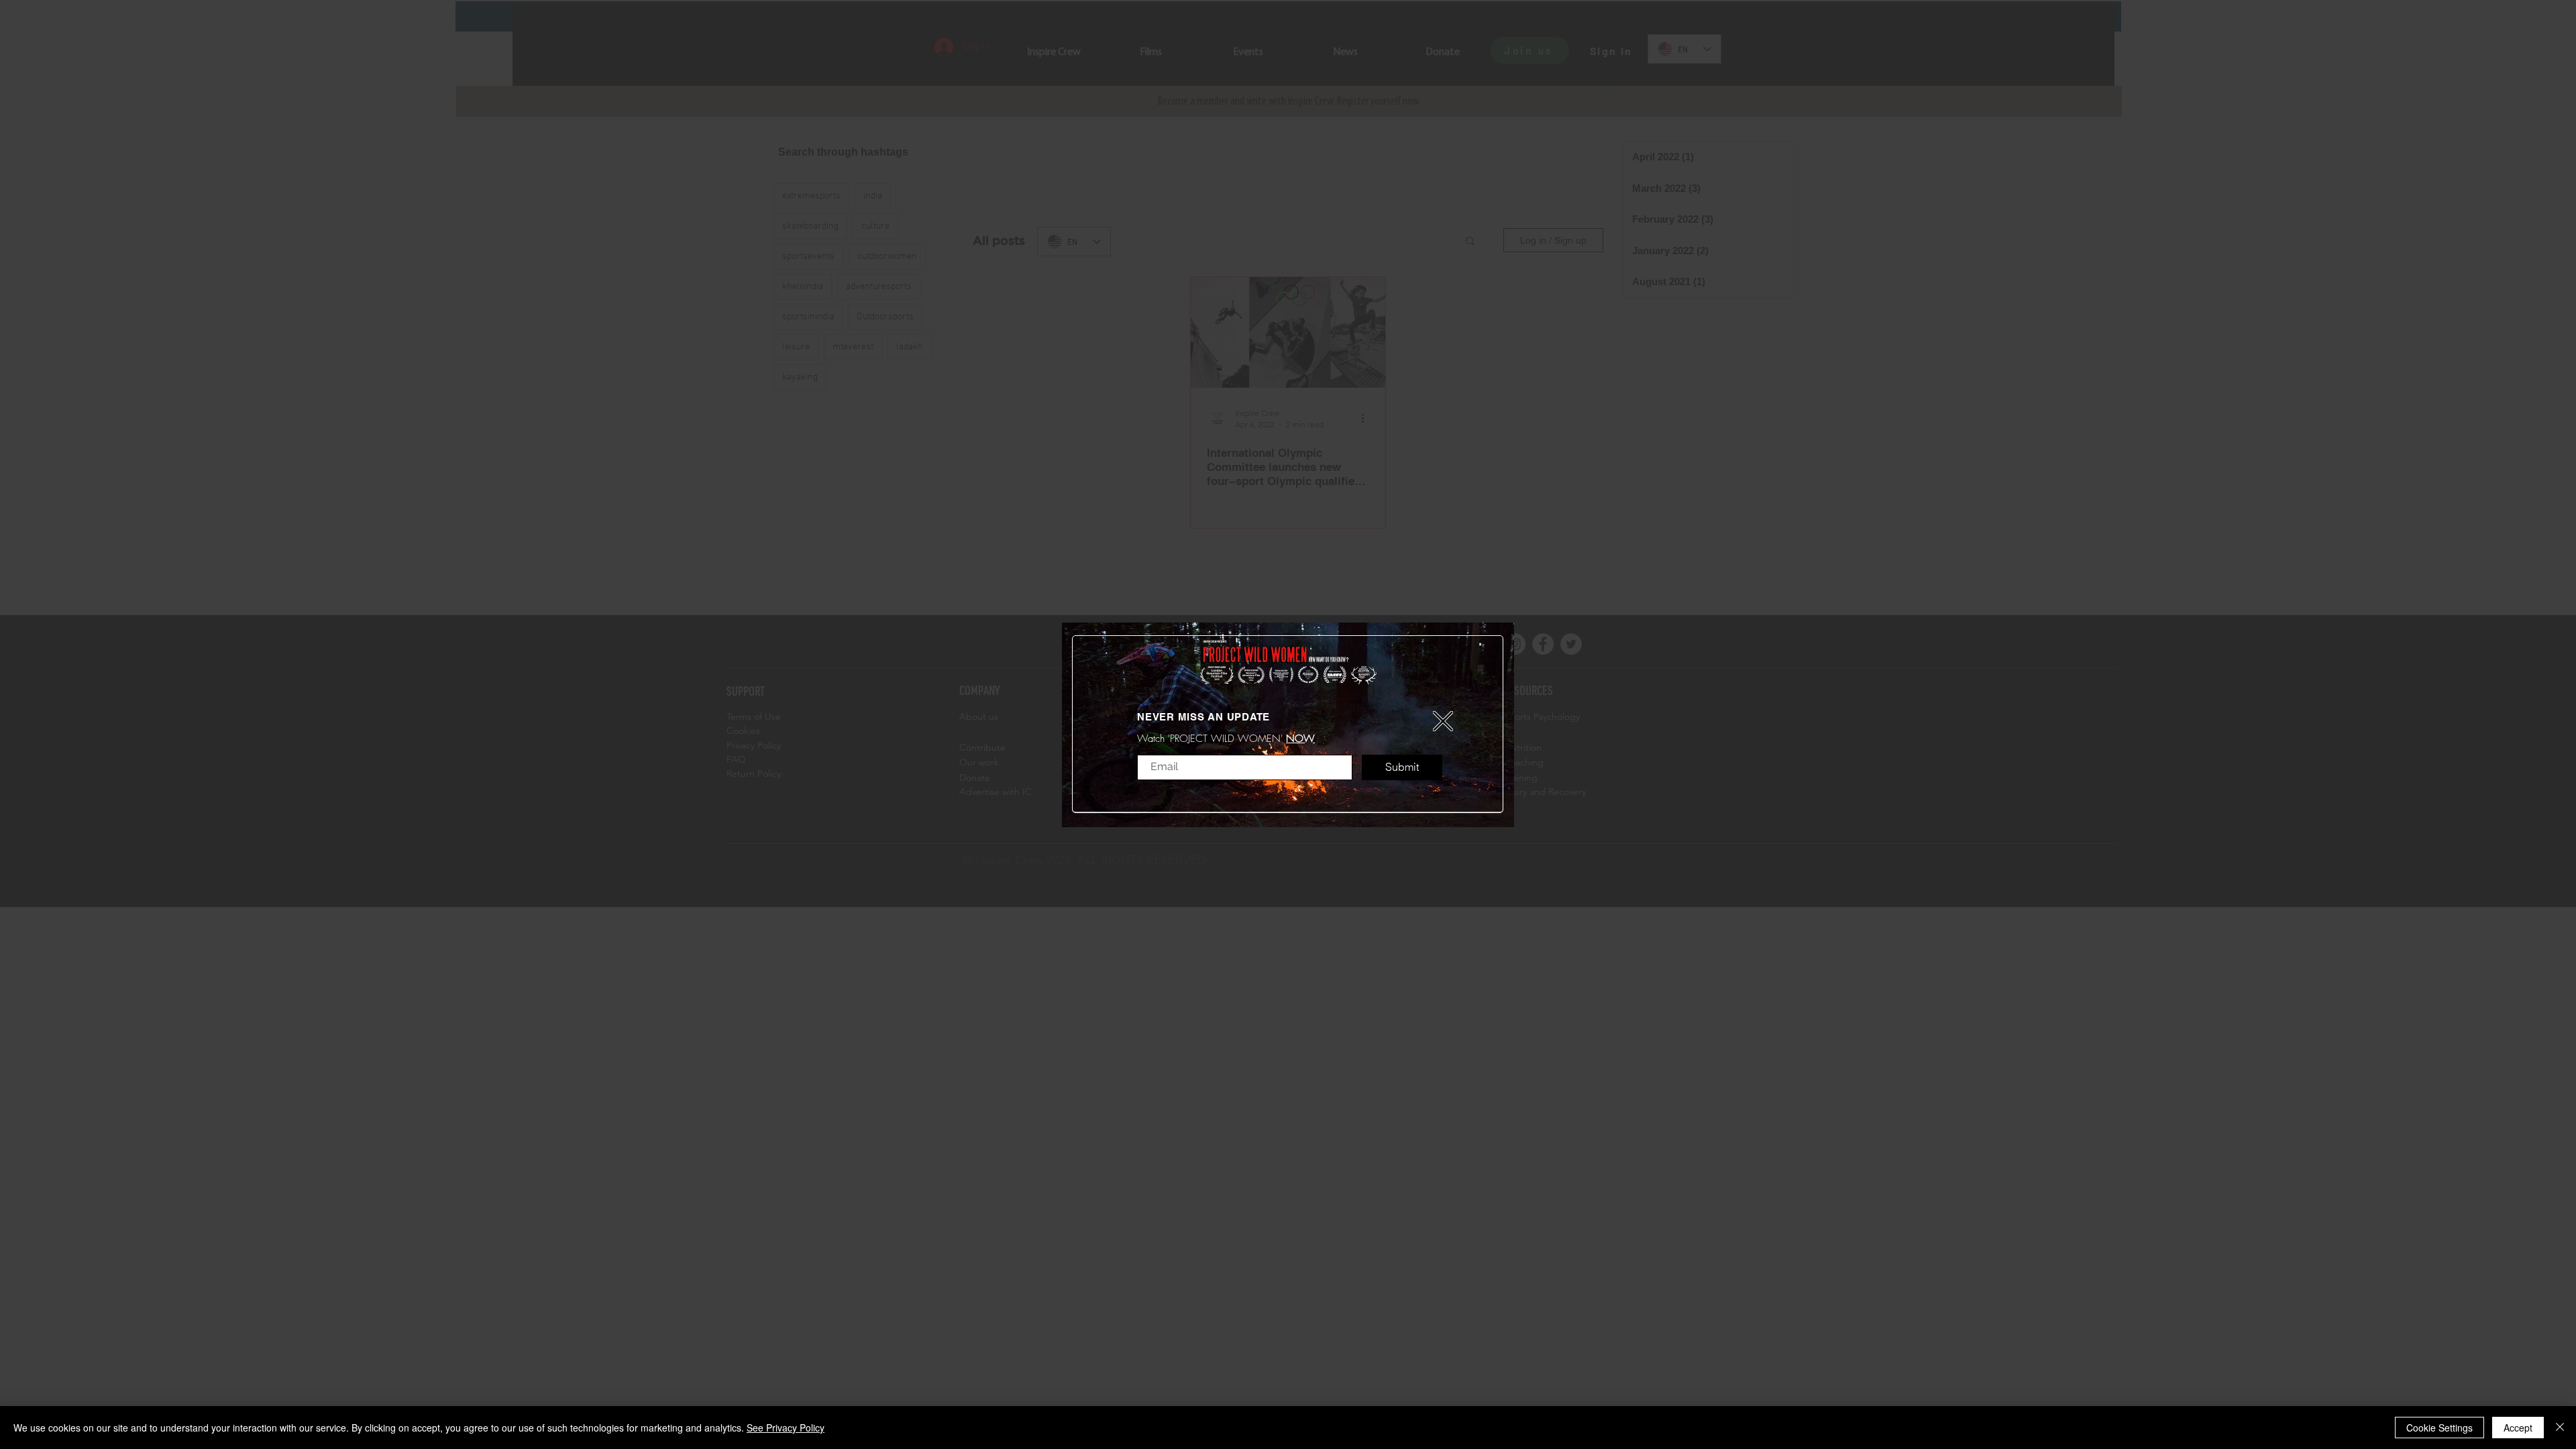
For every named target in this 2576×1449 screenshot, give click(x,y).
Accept (2518, 1428)
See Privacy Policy (786, 1428)
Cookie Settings (2439, 1428)
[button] (1443, 721)
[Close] (2560, 1428)
